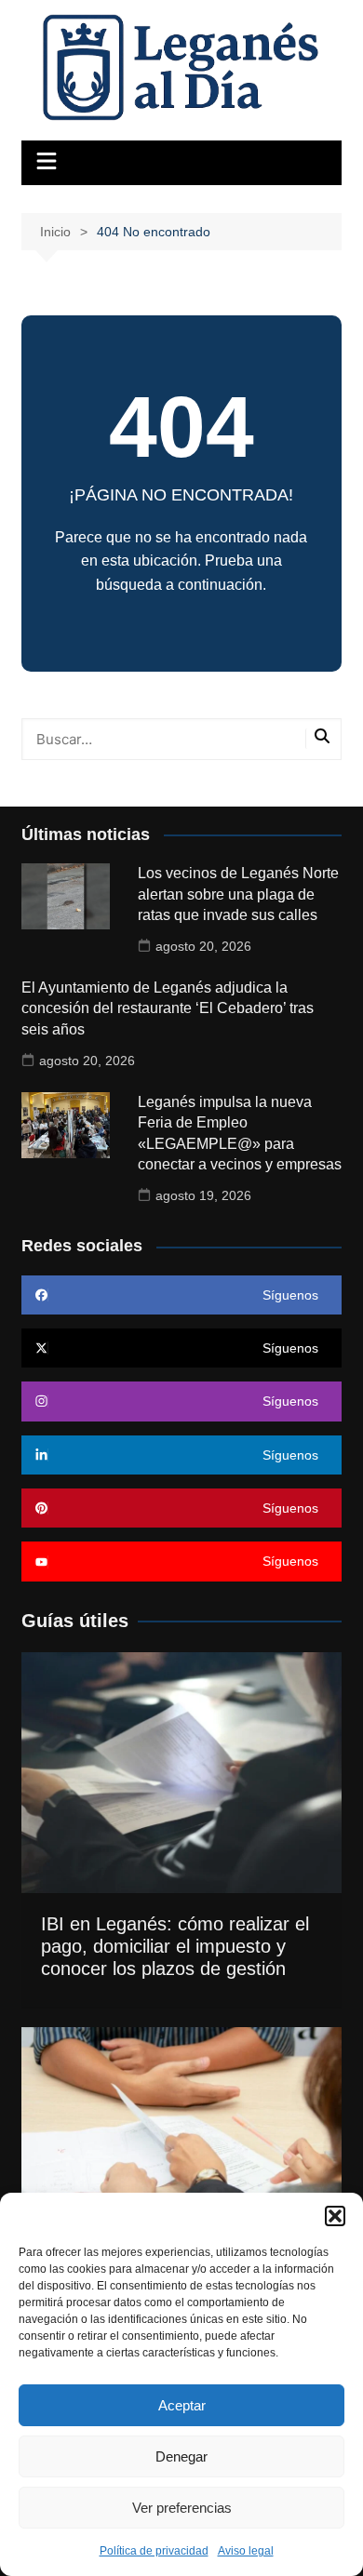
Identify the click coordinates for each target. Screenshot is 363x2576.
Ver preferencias (182, 2508)
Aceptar (182, 2405)
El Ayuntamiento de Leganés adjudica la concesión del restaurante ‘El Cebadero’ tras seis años (168, 1008)
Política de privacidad (154, 2551)
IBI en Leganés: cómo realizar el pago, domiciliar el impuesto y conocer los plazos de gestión (175, 1946)
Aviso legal (246, 2551)
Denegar (181, 2456)
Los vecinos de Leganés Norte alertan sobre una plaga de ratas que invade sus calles (238, 894)
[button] (335, 2216)
